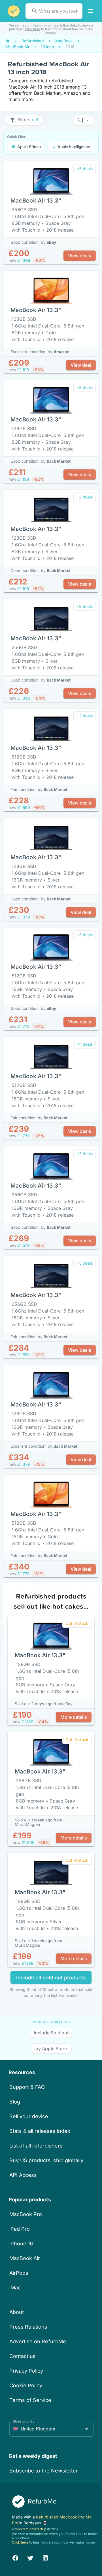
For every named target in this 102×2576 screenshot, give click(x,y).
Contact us (23, 2356)
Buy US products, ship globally (46, 2160)
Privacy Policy (26, 2371)
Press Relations (28, 2327)
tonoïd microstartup (30, 2529)
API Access (23, 2175)
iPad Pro (20, 2229)
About (17, 2312)
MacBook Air (25, 2258)
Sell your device (29, 2116)
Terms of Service (30, 2400)
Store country (24, 2421)
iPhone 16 (21, 2244)
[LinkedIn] (45, 2557)
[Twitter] (30, 2557)
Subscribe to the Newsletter (44, 2471)
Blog (15, 2102)
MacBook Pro (26, 2214)
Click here (33, 29)
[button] (83, 120)
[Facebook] (15, 2557)
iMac (15, 2288)
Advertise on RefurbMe (38, 2341)
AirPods (19, 2273)
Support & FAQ (27, 2087)
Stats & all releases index (40, 2131)
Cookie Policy (26, 2385)
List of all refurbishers (36, 2146)
